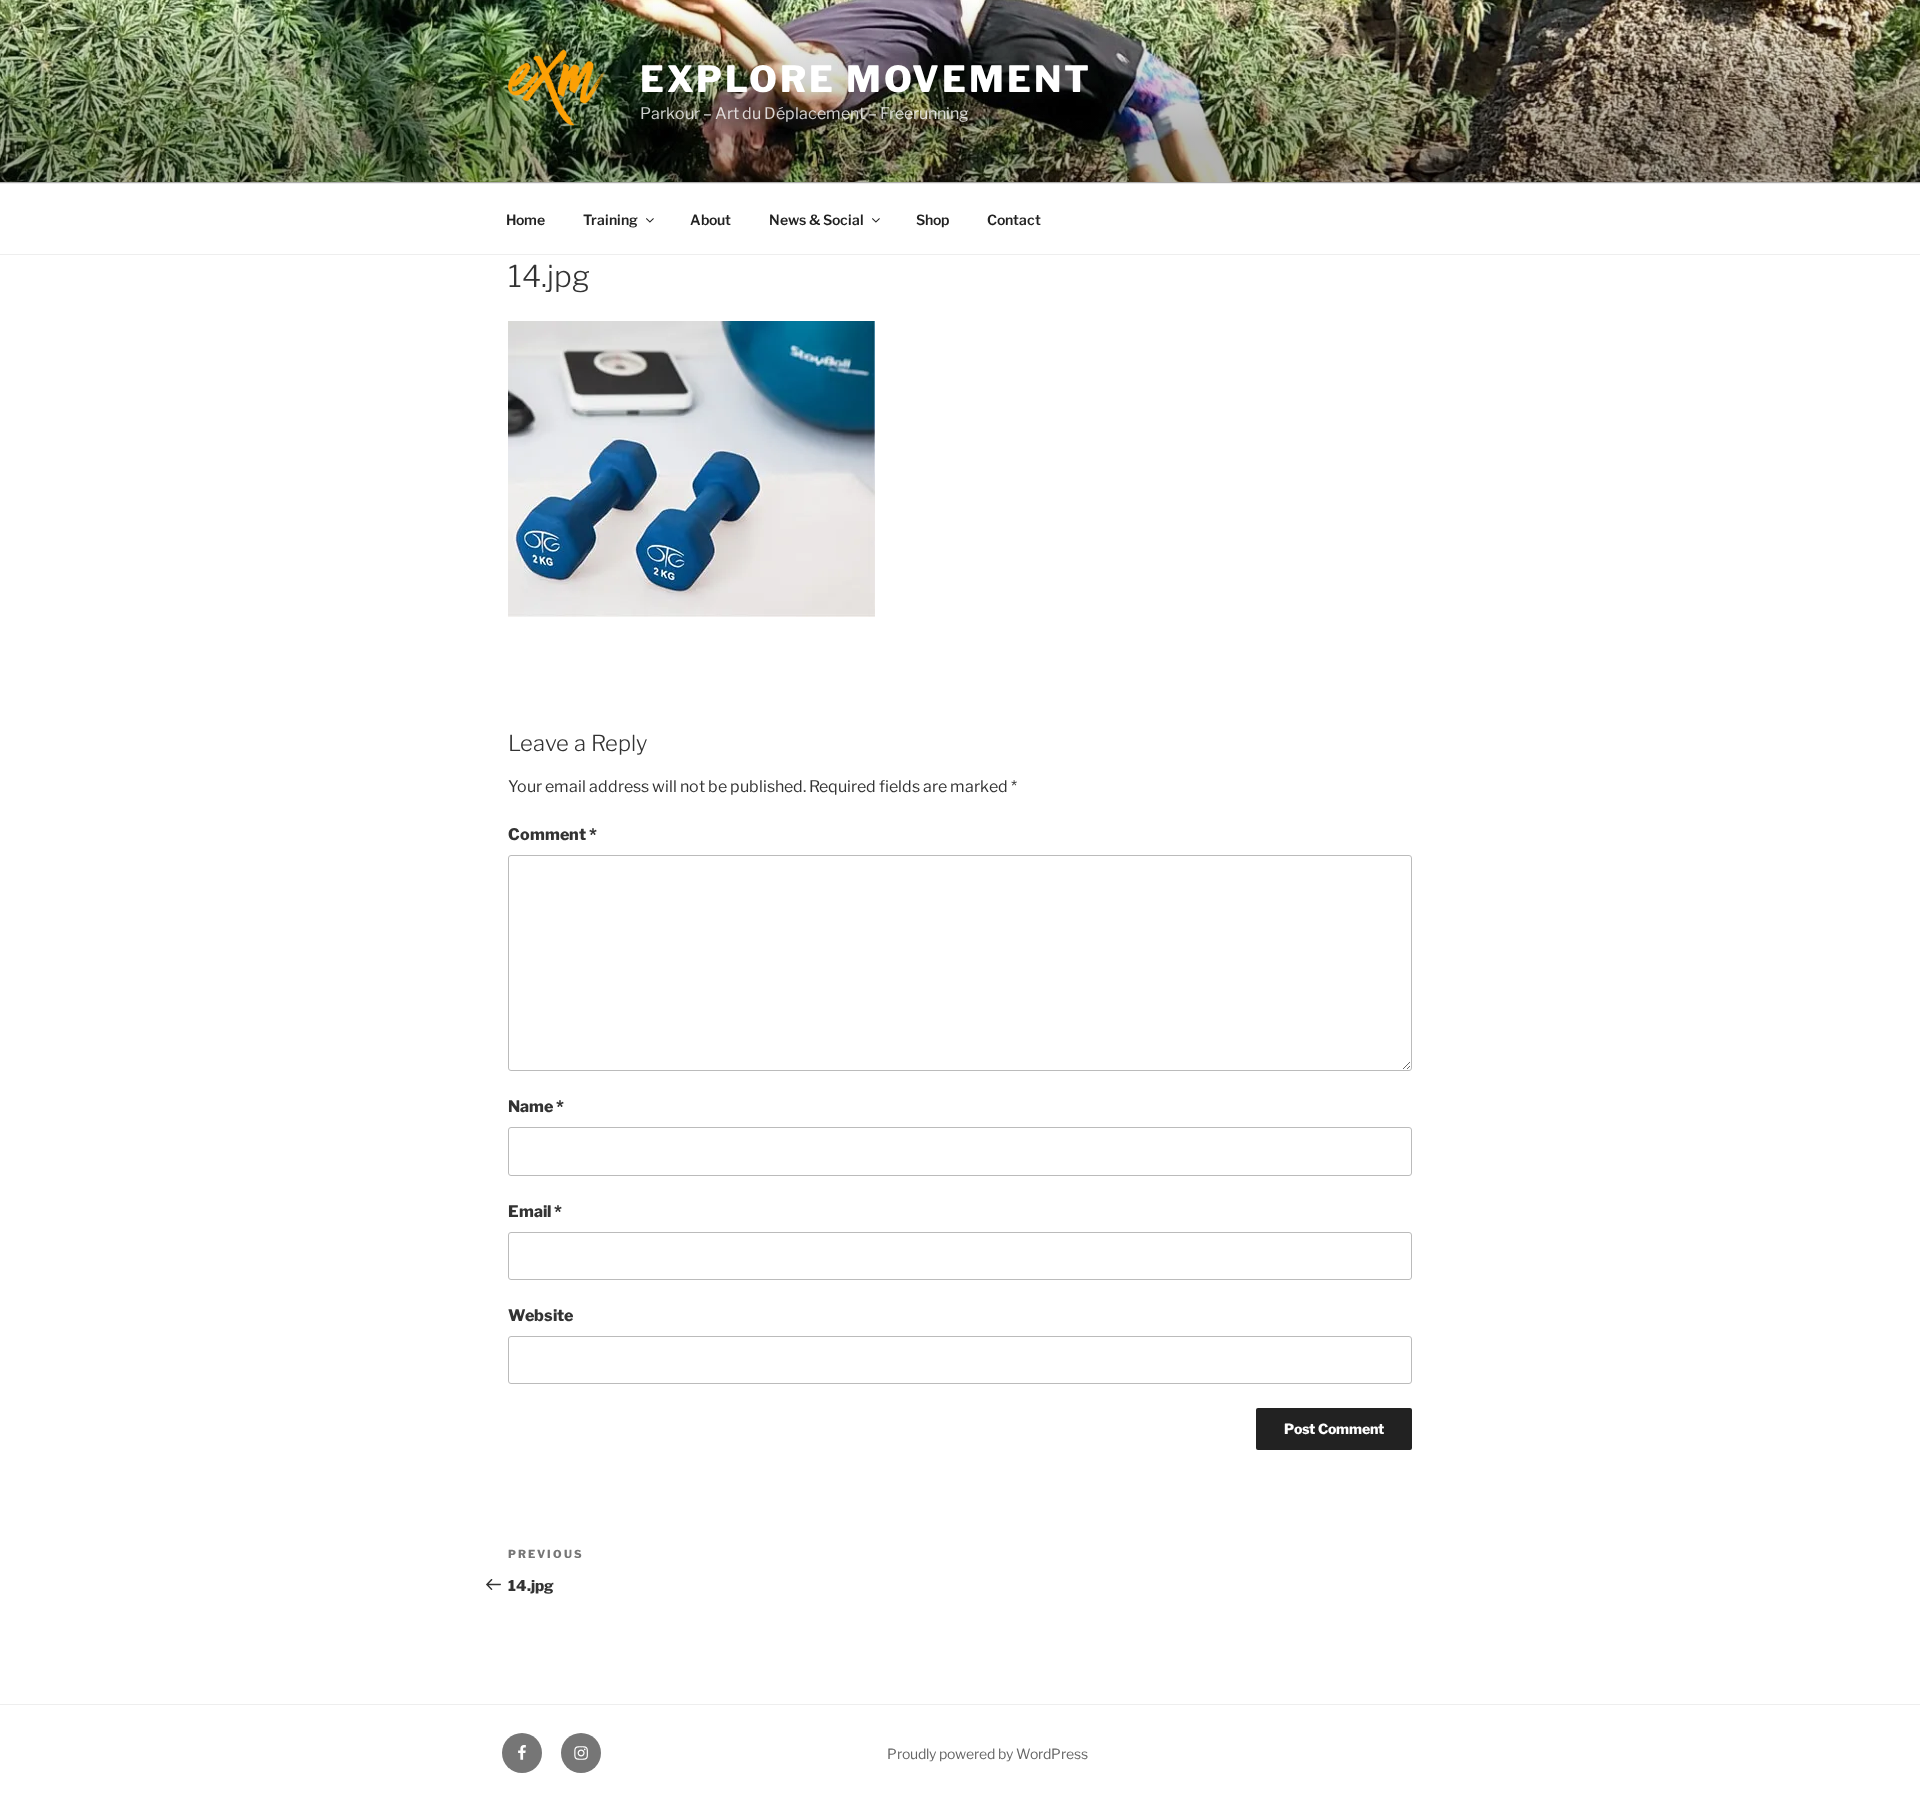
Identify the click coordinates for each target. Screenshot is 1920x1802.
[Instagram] (581, 1753)
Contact (1014, 219)
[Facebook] (522, 1753)
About (710, 219)
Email (535, 1211)
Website (540, 1315)
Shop (932, 219)
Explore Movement (866, 79)
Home (525, 219)
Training (610, 219)
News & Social (816, 219)
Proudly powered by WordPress (987, 1753)
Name (536, 1106)
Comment (552, 834)
